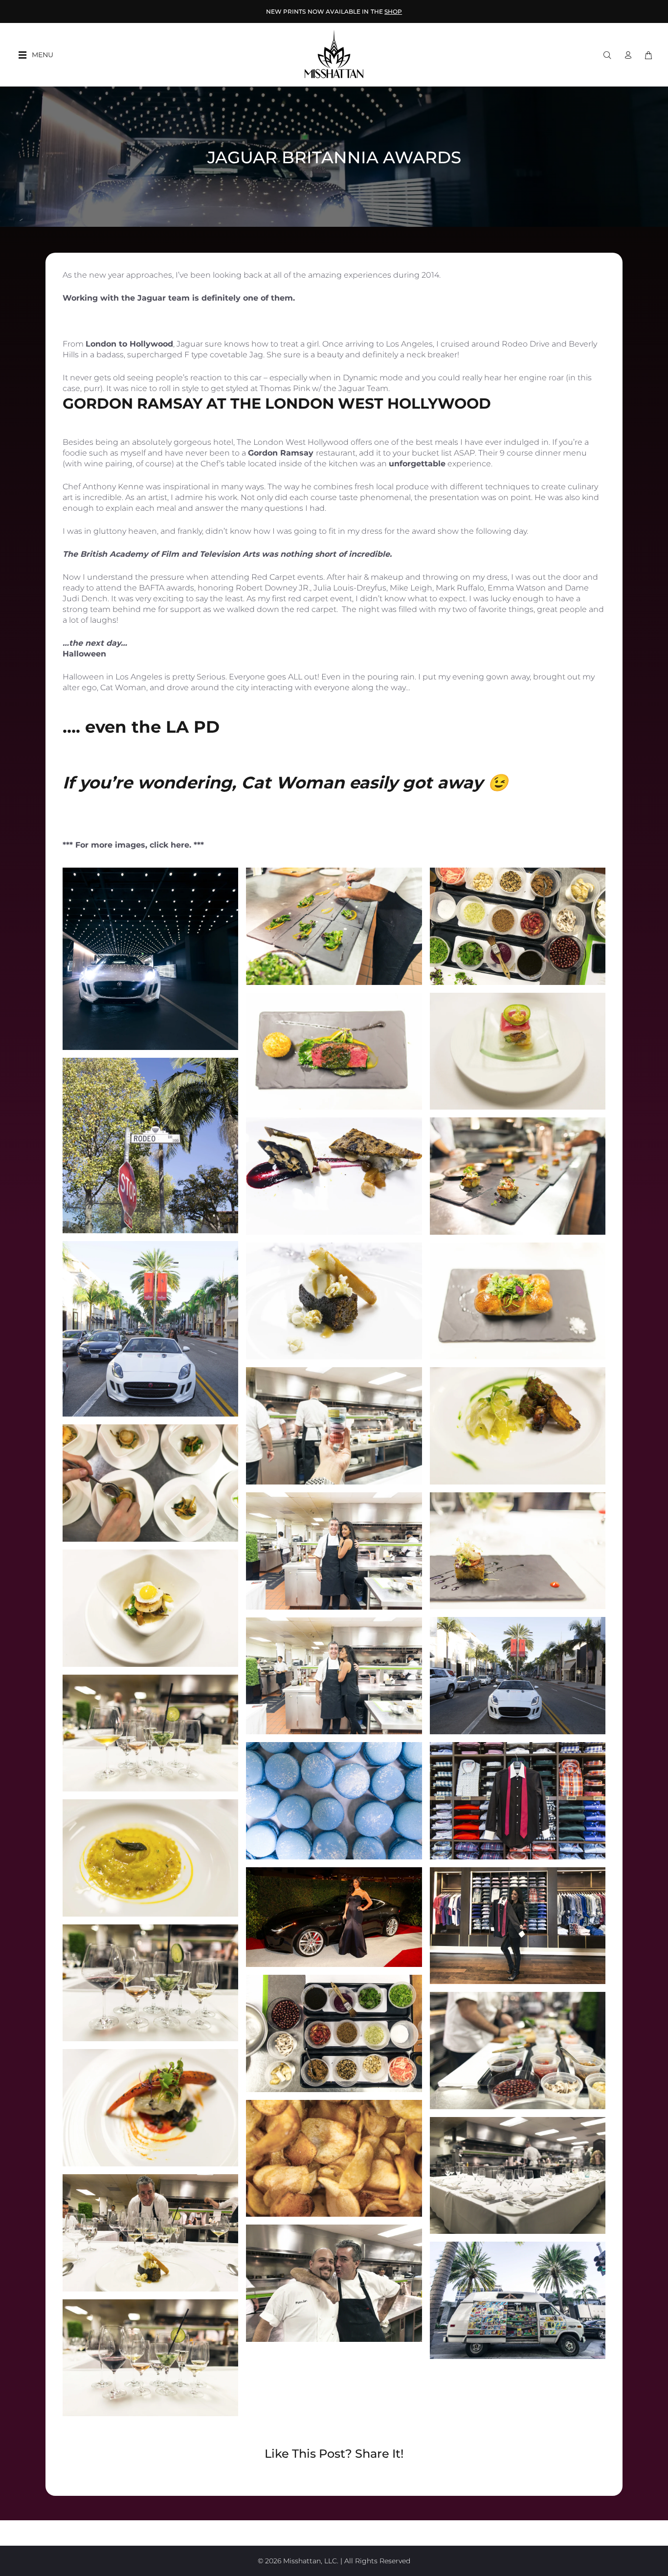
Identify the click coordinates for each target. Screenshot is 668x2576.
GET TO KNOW (334, 11)
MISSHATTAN (357, 11)
